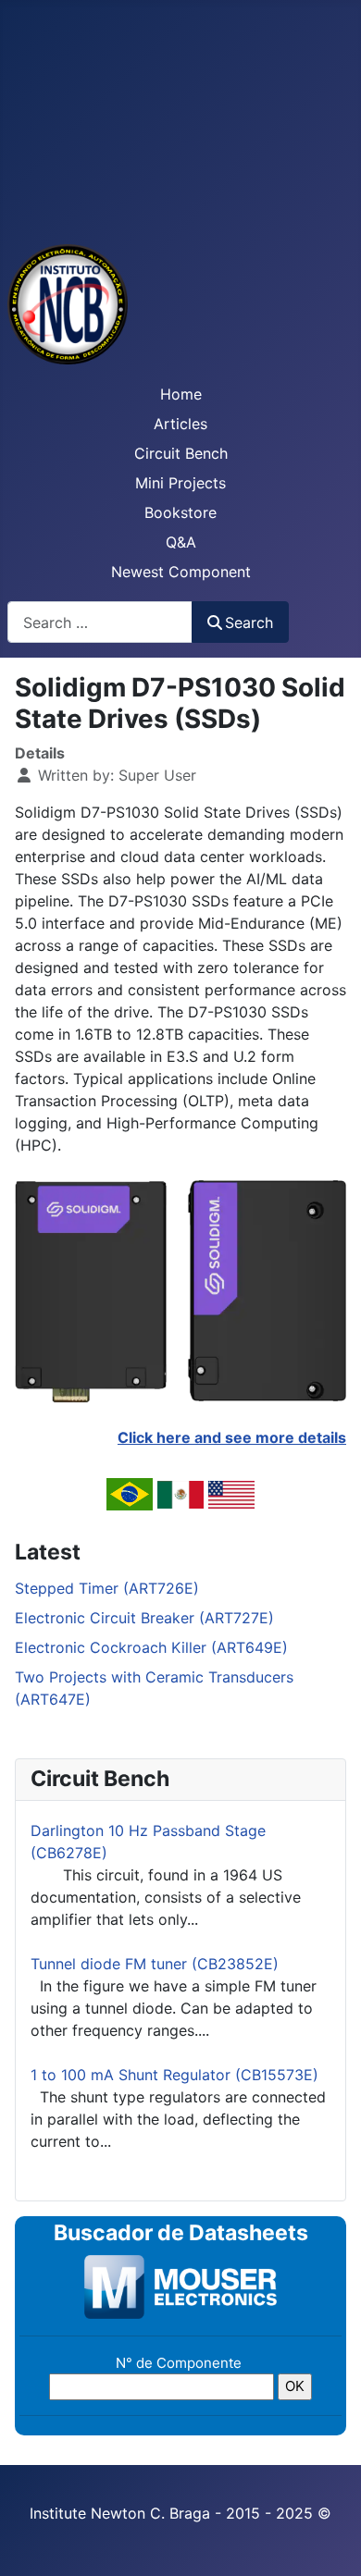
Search (249, 622)
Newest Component (181, 572)
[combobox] (100, 622)
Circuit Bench (181, 453)
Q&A (181, 542)
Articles (180, 424)
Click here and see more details (232, 1437)
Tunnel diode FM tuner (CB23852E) (155, 1964)
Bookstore (180, 512)
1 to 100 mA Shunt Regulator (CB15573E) (174, 2075)
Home (181, 394)
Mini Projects (180, 483)
